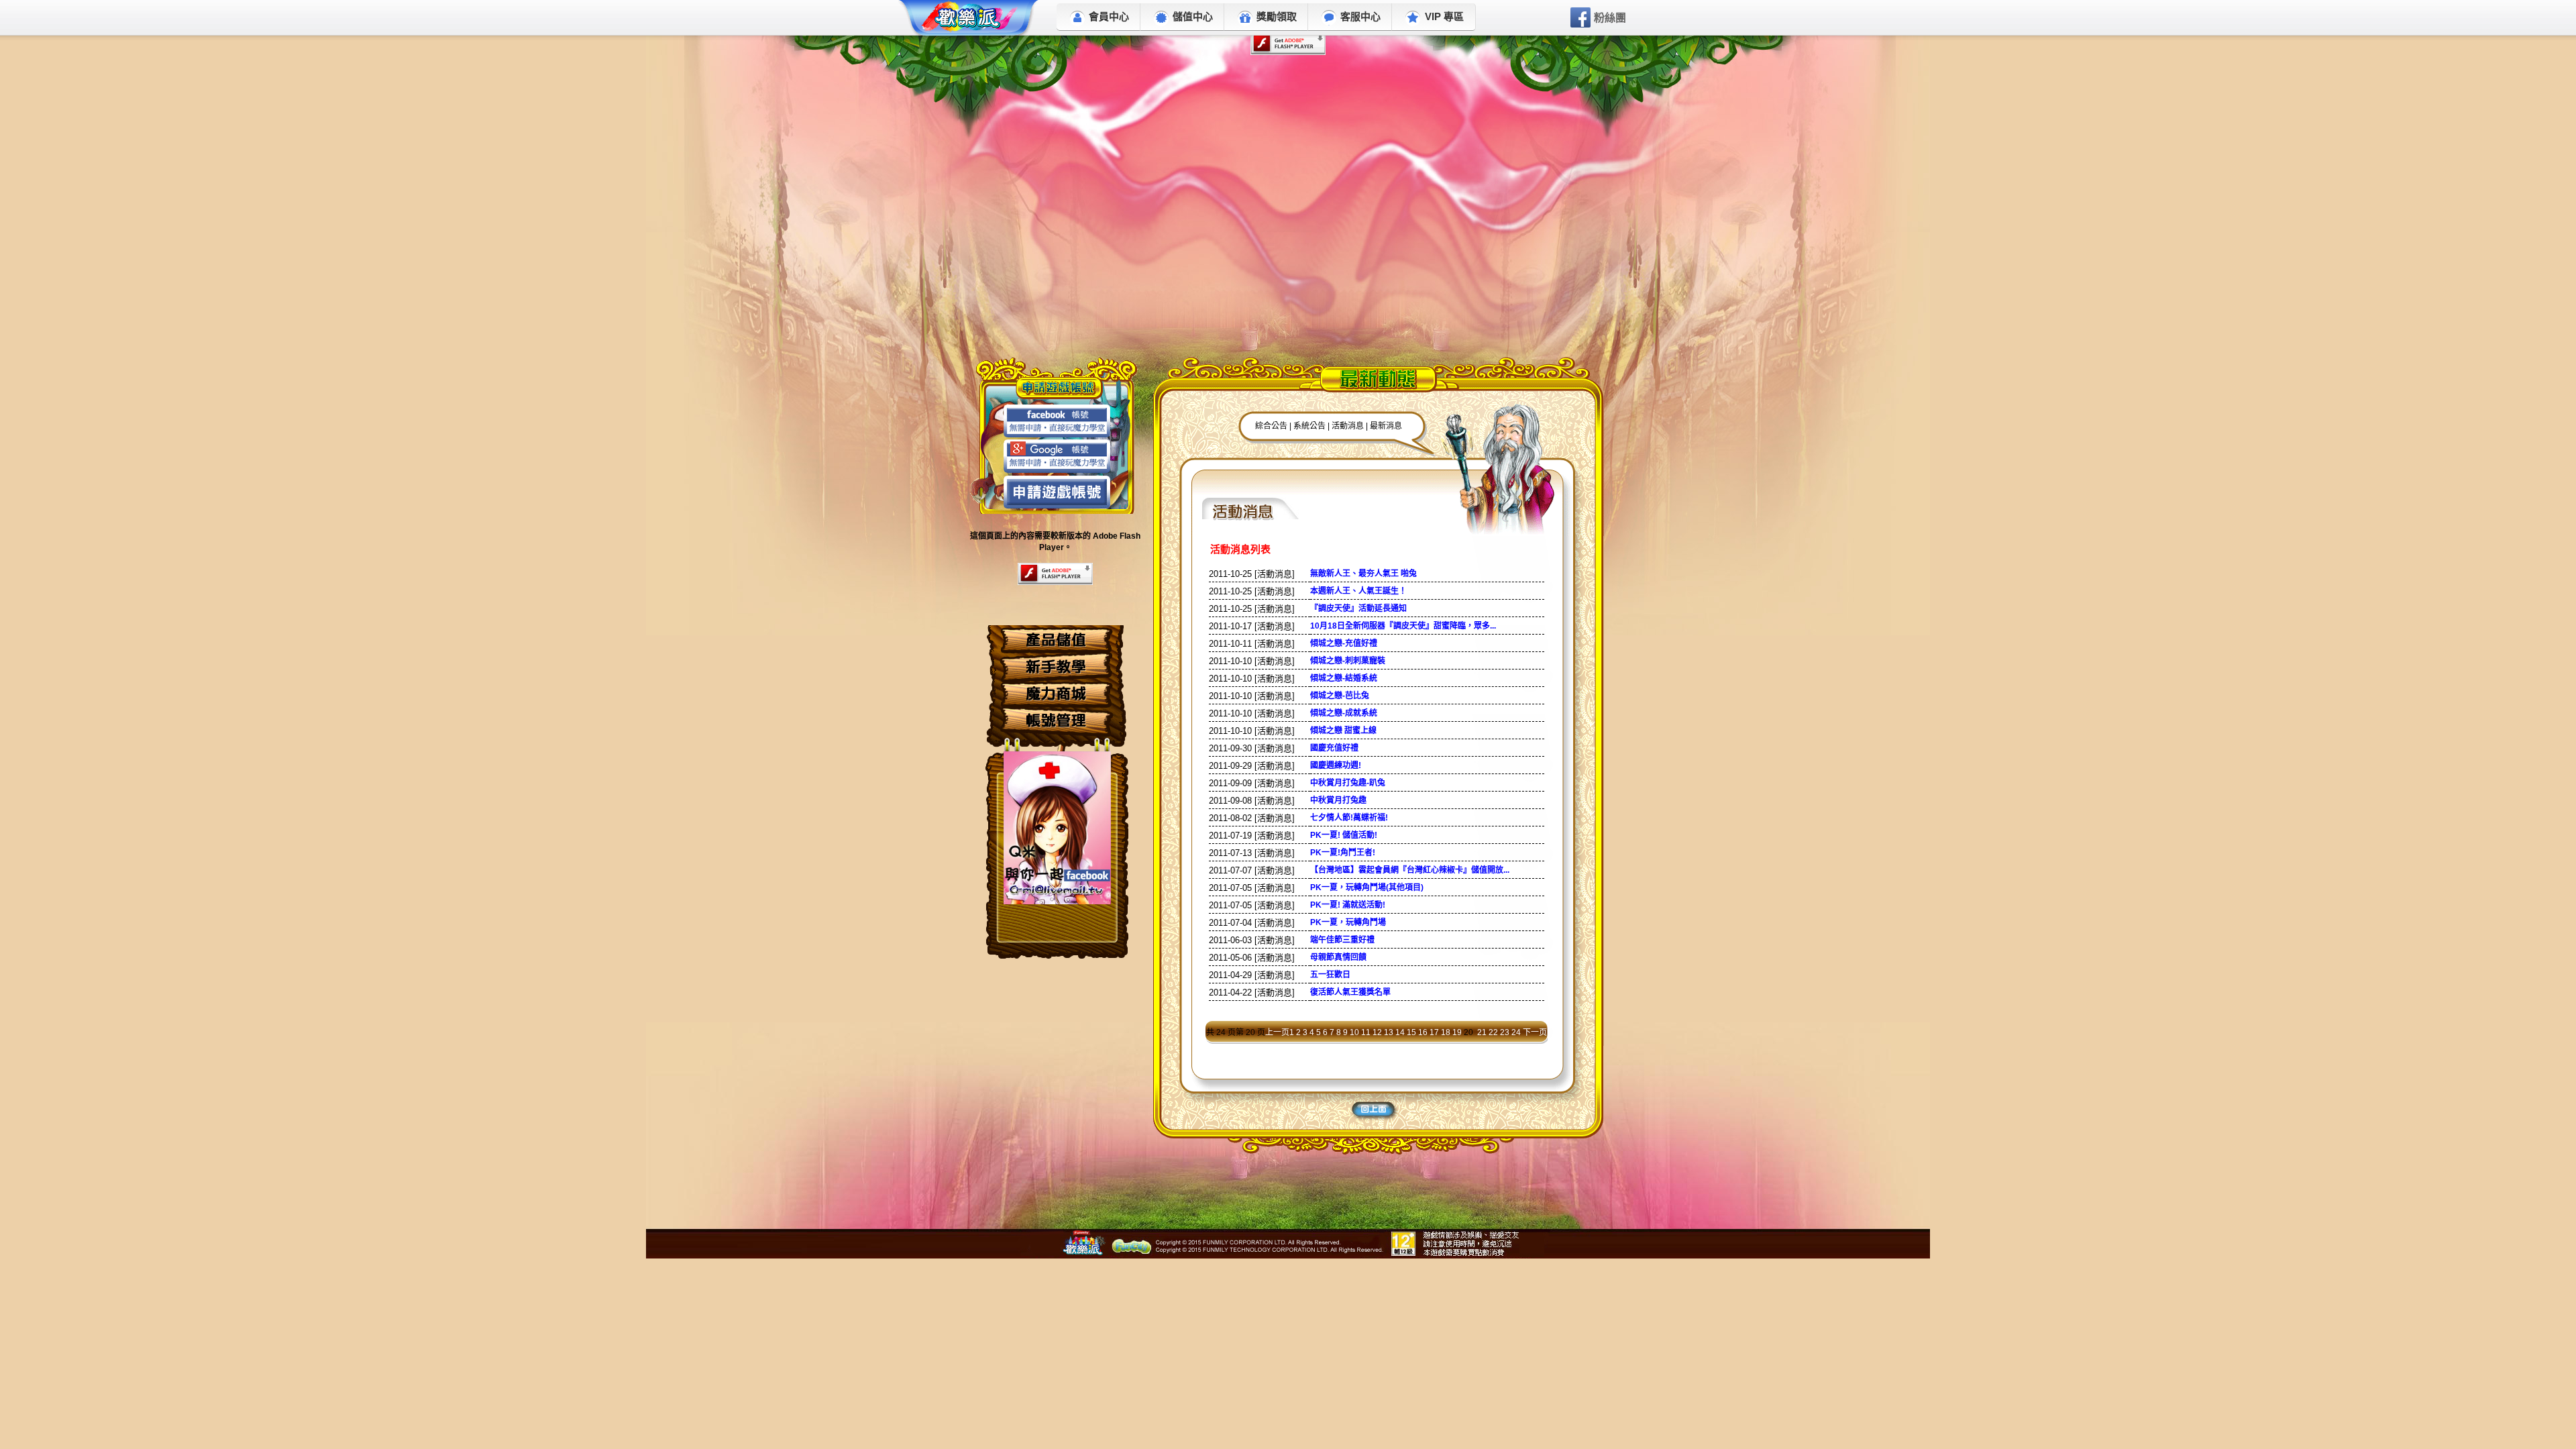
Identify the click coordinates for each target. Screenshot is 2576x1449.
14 (1400, 1032)
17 (1434, 1032)
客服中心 (1360, 16)
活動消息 (1349, 426)
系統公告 (1309, 426)
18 (1446, 1032)
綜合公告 (1271, 426)
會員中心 (1109, 16)
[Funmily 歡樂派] (969, 20)
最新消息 (1386, 426)
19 (1457, 1032)
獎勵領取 (1277, 16)
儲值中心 (1193, 16)
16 (1423, 1032)
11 (1366, 1032)
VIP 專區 (1444, 16)
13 (1389, 1032)
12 (1377, 1032)
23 (1505, 1032)
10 (1354, 1032)
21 (1482, 1032)
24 (1516, 1032)
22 (1493, 1032)
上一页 (1277, 1032)
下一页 (1535, 1032)
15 (1411, 1032)
